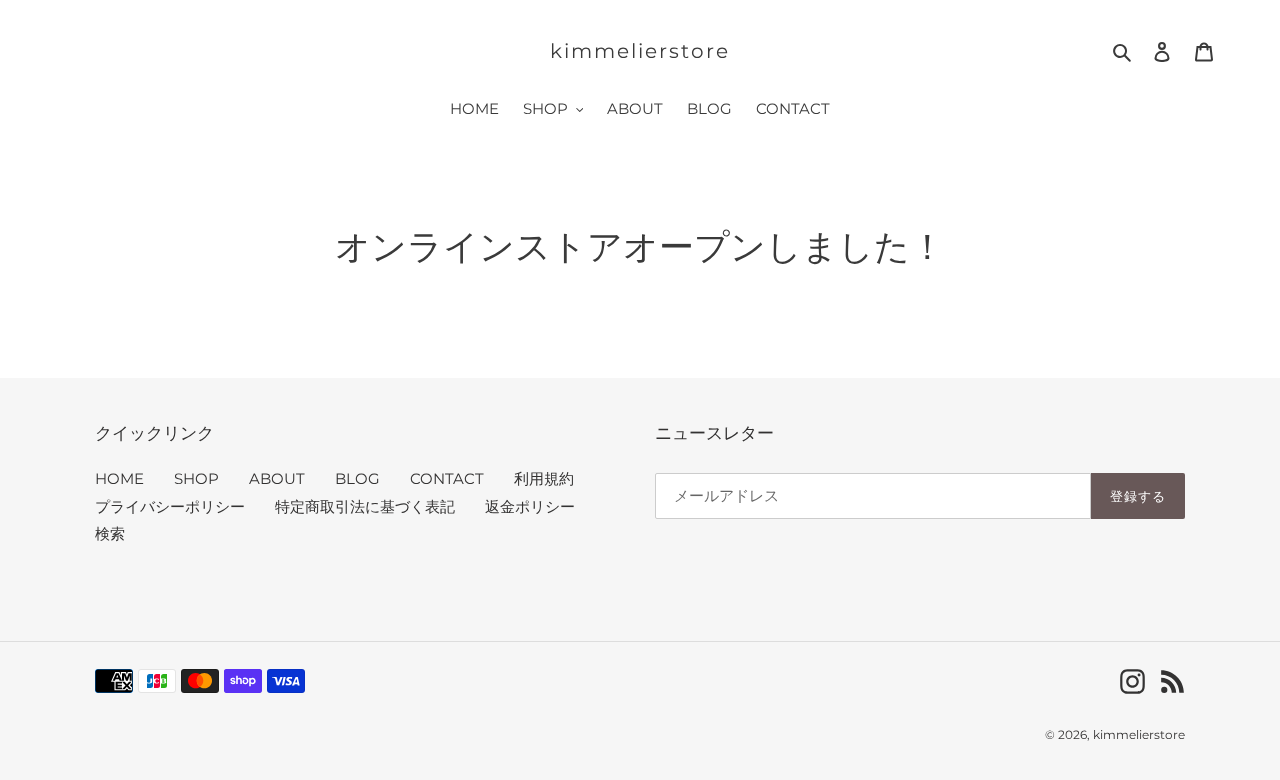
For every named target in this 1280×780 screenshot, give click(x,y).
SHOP (196, 478)
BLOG (357, 478)
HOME (119, 478)
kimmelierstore (640, 51)
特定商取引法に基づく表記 (365, 506)
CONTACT (447, 478)
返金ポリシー (530, 506)
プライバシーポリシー (170, 506)
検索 (110, 533)
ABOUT (277, 478)
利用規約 (544, 478)
